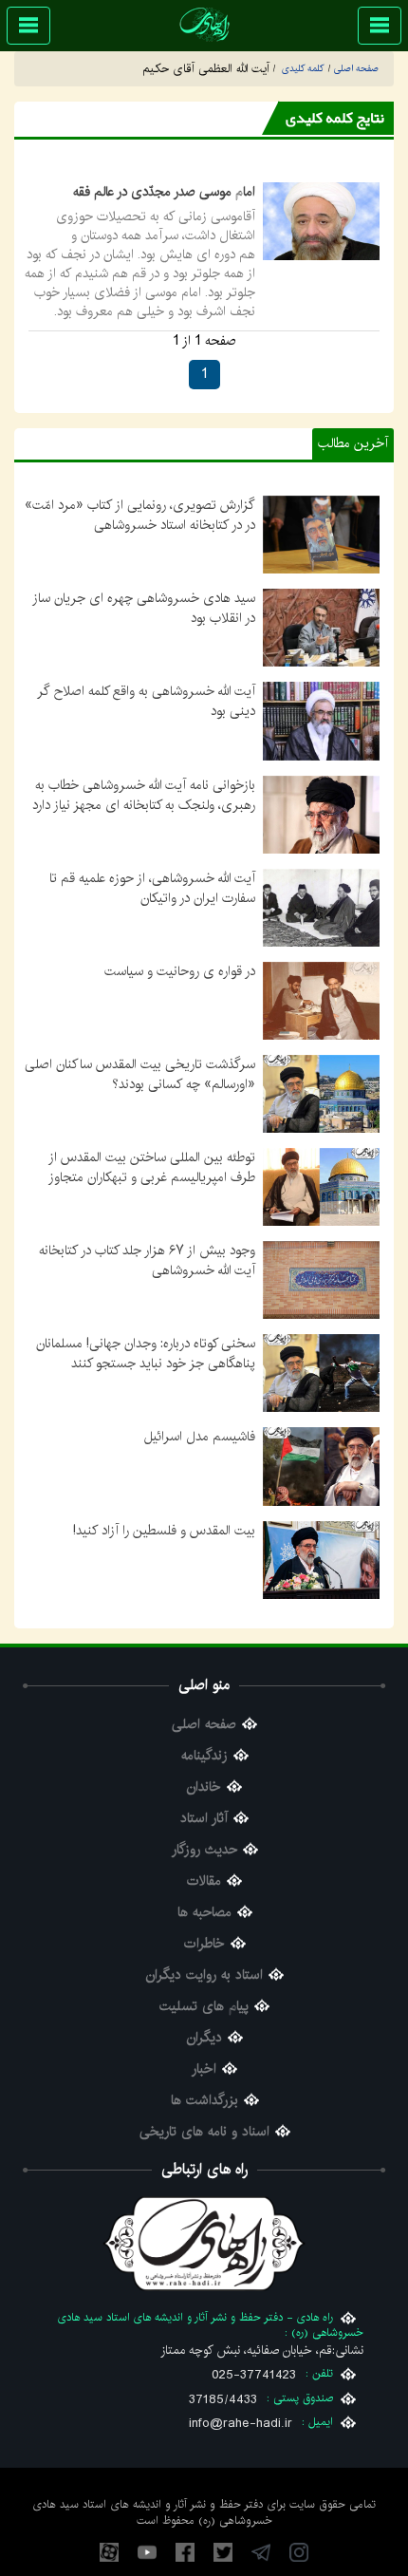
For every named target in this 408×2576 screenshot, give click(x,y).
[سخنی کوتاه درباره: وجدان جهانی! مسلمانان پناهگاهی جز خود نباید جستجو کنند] (321, 1373)
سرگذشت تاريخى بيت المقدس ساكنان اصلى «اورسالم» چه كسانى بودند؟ (140, 1074)
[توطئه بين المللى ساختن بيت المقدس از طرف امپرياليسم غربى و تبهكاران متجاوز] (321, 1187)
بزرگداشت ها (204, 2101)
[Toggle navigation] (380, 26)
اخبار (204, 2069)
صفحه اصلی (204, 1725)
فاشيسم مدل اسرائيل (200, 1437)
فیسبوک (185, 2552)
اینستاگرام (299, 2552)
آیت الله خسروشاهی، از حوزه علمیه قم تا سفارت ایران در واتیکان (152, 888)
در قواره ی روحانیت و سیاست (180, 971)
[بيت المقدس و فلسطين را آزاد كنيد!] (321, 1559)
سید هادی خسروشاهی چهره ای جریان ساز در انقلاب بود (144, 608)
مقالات (204, 1881)
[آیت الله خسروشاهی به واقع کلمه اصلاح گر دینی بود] (321, 721)
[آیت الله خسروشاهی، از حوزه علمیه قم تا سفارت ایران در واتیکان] (321, 907)
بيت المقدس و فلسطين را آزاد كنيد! (164, 1531)
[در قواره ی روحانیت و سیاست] (321, 1000)
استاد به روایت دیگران (204, 1975)
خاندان (204, 1787)
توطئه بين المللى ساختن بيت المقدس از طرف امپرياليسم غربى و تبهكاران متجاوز (152, 1167)
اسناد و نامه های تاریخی (204, 2132)
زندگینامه (204, 1756)
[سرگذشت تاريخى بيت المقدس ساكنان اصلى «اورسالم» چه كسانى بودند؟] (321, 1094)
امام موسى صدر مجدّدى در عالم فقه (164, 192)
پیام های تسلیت (204, 2007)
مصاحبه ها (204, 1913)
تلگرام (261, 2552)
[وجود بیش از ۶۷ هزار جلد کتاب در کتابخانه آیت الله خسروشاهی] (321, 1280)
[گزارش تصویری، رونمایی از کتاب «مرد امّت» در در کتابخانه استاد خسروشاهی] (321, 535)
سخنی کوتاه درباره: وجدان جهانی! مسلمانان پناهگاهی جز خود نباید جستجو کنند (146, 1354)
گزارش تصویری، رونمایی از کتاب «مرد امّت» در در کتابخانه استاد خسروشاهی (140, 515)
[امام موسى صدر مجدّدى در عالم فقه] (321, 221)
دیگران (204, 2038)
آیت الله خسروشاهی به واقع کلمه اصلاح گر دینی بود (146, 701)
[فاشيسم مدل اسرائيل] (321, 1466)
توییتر (223, 2552)
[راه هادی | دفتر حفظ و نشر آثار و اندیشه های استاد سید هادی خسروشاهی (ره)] (204, 24)
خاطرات (204, 1944)
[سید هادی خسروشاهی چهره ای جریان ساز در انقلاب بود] (321, 628)
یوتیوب (147, 2552)
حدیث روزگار (204, 1850)
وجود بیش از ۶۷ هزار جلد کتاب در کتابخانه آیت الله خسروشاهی (147, 1260)
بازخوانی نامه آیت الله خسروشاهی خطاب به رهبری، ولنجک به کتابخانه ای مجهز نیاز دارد (144, 795)
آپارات (109, 2552)
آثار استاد (204, 1819)
